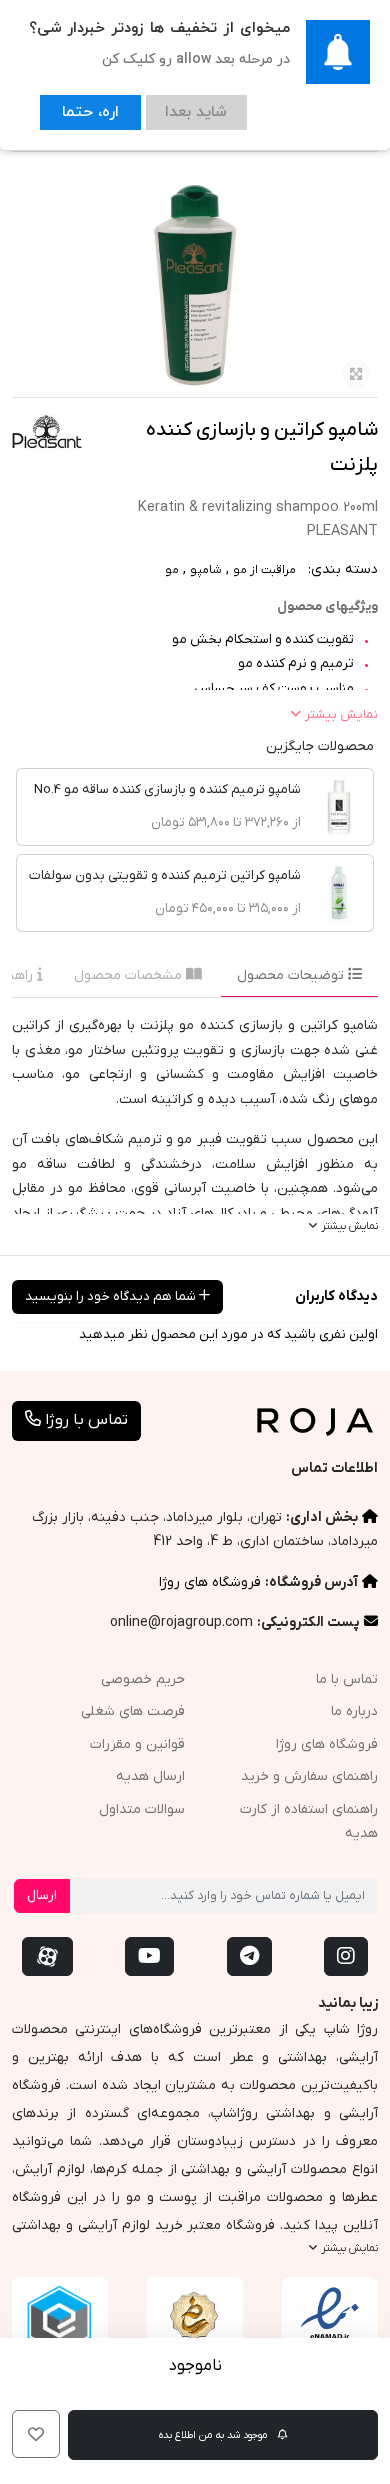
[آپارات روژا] (47, 1956)
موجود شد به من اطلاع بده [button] (214, 2435)
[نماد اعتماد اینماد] (330, 2325)
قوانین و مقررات (137, 1744)
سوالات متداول (142, 1809)
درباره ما (354, 1711)
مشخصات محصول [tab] (130, 975)
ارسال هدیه (150, 1776)
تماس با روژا (84, 1420)
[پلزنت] (47, 433)
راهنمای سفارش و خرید (309, 1776)
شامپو (206, 570)
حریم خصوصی (143, 1679)
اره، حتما (82, 108)
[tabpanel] (195, 1126)
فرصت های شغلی (133, 1711)
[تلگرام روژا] (249, 1956)
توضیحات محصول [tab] (292, 975)
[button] (36, 2434)
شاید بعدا (171, 108)
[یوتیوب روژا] (149, 1956)
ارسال (42, 1895)
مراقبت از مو (264, 570)
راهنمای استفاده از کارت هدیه (309, 1822)
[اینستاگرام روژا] (346, 1956)
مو (172, 570)
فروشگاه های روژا (210, 1582)
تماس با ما (347, 1679)
